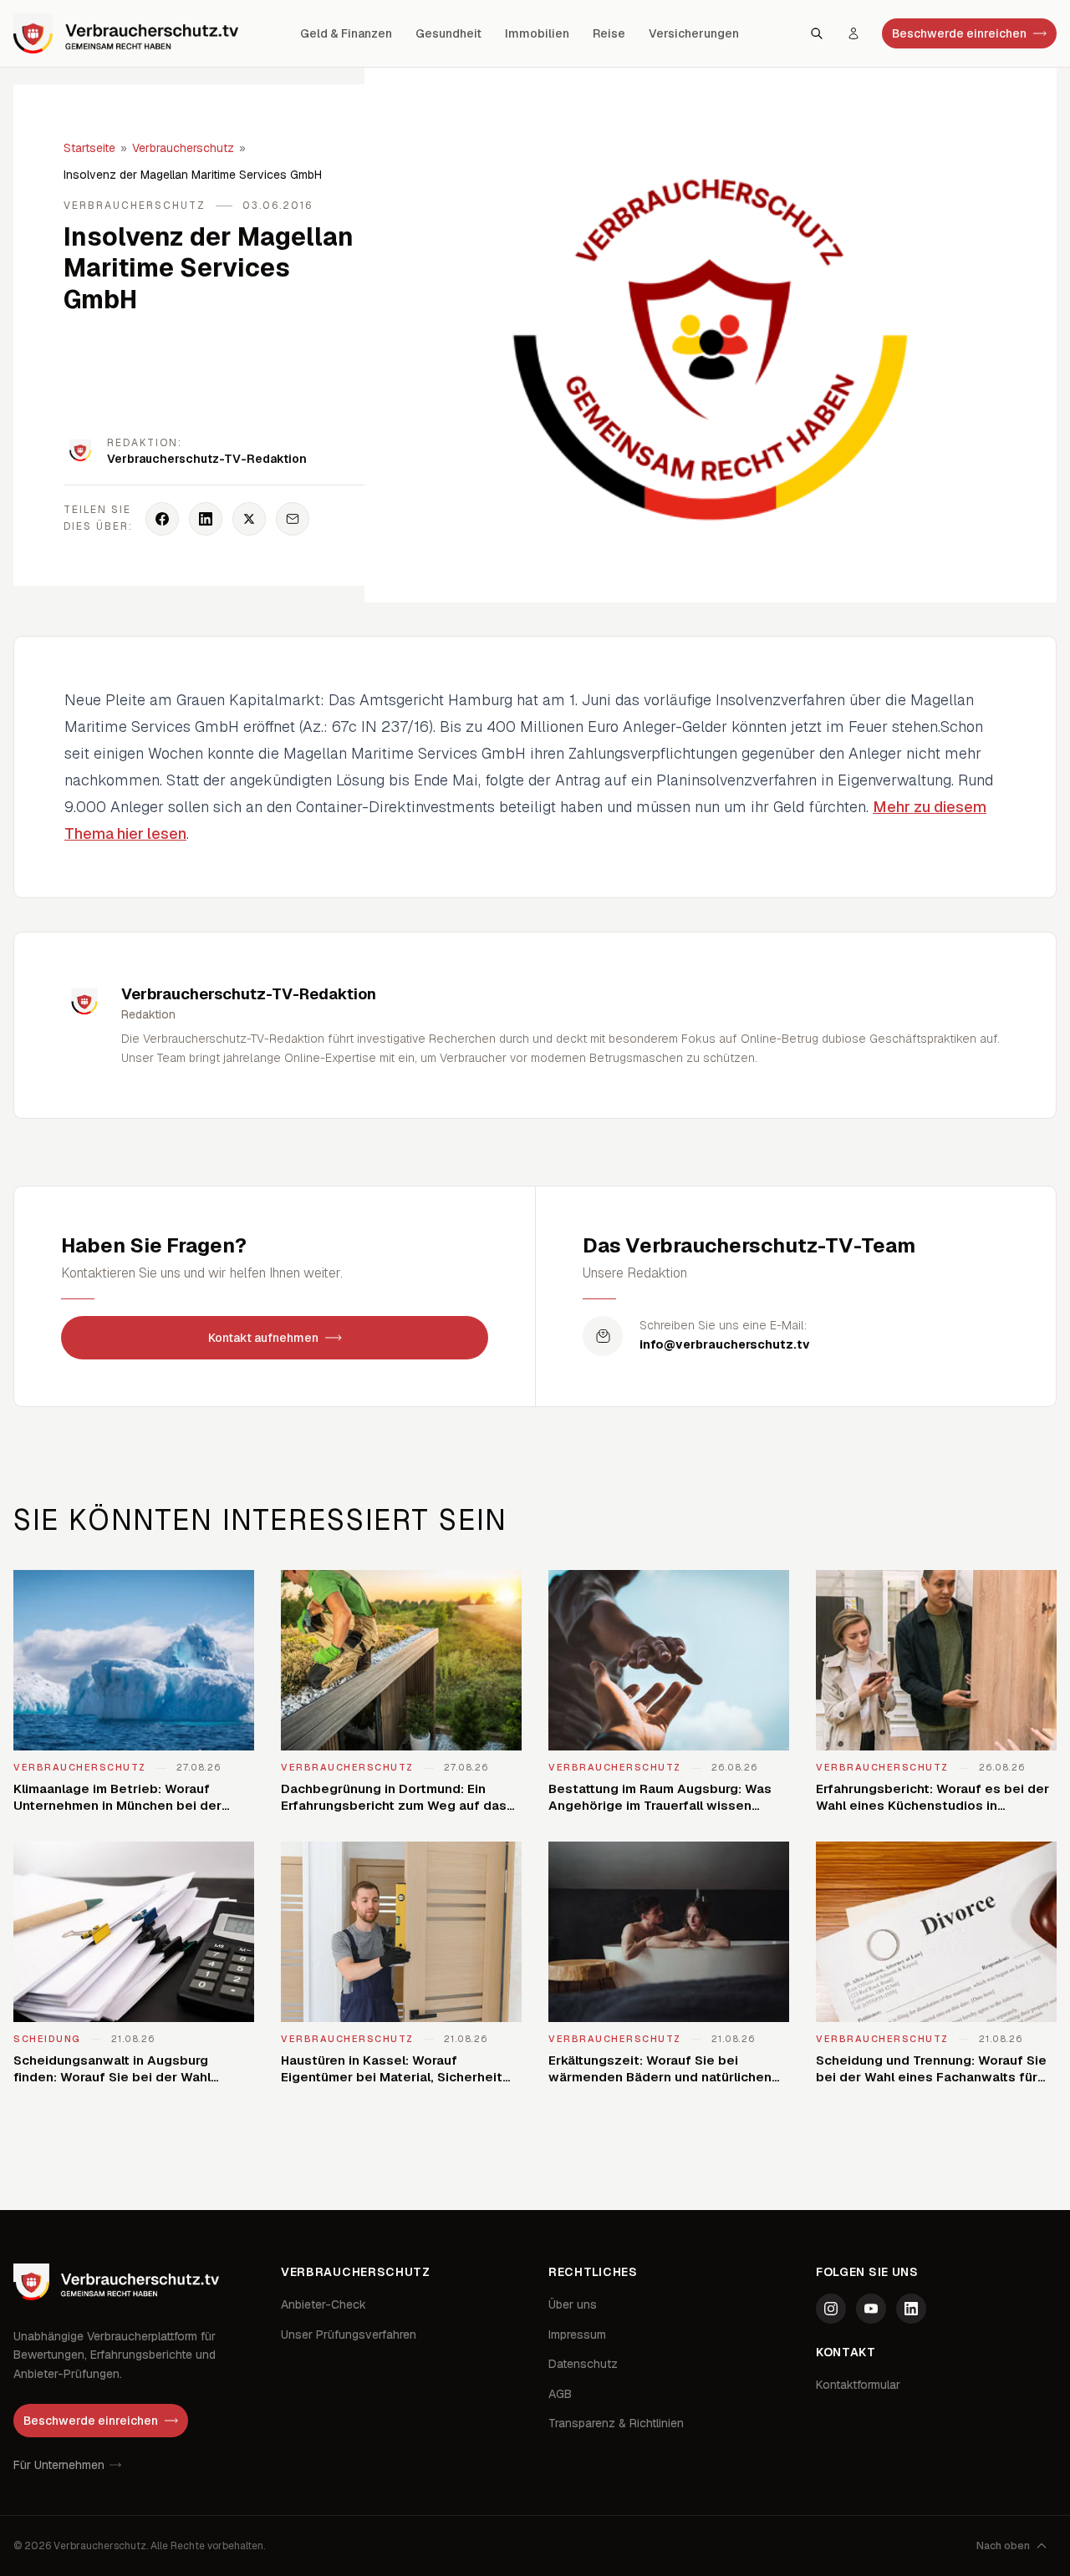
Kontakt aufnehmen (263, 1338)
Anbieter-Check (324, 2304)
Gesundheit (448, 33)
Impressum (577, 2335)
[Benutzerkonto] (853, 33)
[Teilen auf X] (249, 519)
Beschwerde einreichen (959, 33)
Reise (609, 33)
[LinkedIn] (911, 2309)
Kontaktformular (858, 2385)
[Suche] (817, 33)
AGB (560, 2394)
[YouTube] (871, 2309)
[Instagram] (831, 2309)
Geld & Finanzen (346, 33)
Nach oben (1003, 2546)
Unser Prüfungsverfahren (349, 2335)
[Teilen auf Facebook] (162, 519)
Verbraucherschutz (183, 148)
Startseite (89, 148)
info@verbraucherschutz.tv (725, 1344)
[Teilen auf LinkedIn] (206, 519)
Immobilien (537, 33)
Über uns (573, 2304)
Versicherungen (694, 33)
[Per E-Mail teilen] (293, 519)
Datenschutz (583, 2364)
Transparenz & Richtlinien (616, 2423)
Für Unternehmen (59, 2465)
